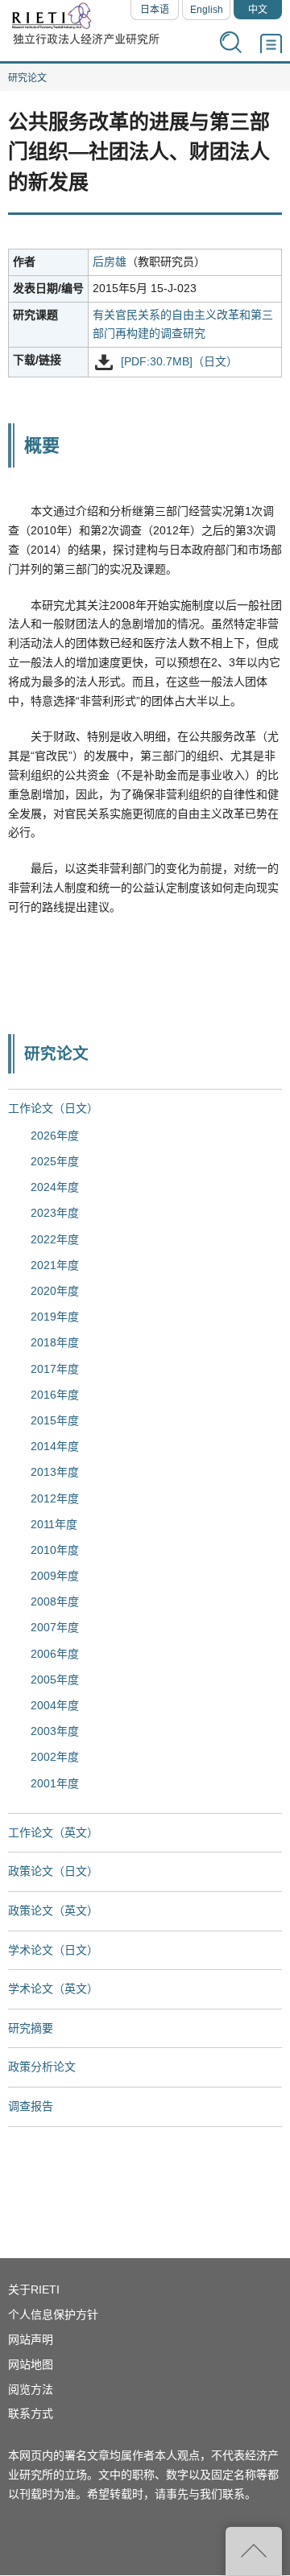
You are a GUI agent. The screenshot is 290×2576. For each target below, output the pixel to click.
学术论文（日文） (53, 1950)
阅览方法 (31, 2389)
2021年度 (55, 1265)
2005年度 (55, 1680)
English (207, 10)
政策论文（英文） (53, 1910)
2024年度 (55, 1187)
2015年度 (55, 1420)
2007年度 (55, 1627)
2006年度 (55, 1654)
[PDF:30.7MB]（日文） (179, 362)
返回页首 (254, 2551)
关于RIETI (34, 2290)
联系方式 (31, 2413)
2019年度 (55, 1317)
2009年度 (55, 1576)
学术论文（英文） (53, 1989)
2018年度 (55, 1342)
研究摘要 (31, 2028)
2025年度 (55, 1161)
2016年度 (55, 1395)
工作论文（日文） (53, 1108)
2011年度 (54, 1524)
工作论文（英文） (53, 1832)
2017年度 (55, 1369)
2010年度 (55, 1550)
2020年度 (55, 1291)
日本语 (155, 10)
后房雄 (110, 262)
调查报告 (31, 2106)
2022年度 (55, 1239)
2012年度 (55, 1498)
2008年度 (55, 1601)
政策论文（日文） (53, 1871)
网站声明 (31, 2339)
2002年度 (55, 1757)
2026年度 (55, 1136)
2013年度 (55, 1472)
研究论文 (27, 78)
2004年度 (55, 1705)
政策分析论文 (42, 2067)
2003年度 (55, 1731)
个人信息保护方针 (53, 2314)
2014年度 (55, 1446)
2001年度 (55, 1783)
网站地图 (31, 2364)
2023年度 (55, 1213)
